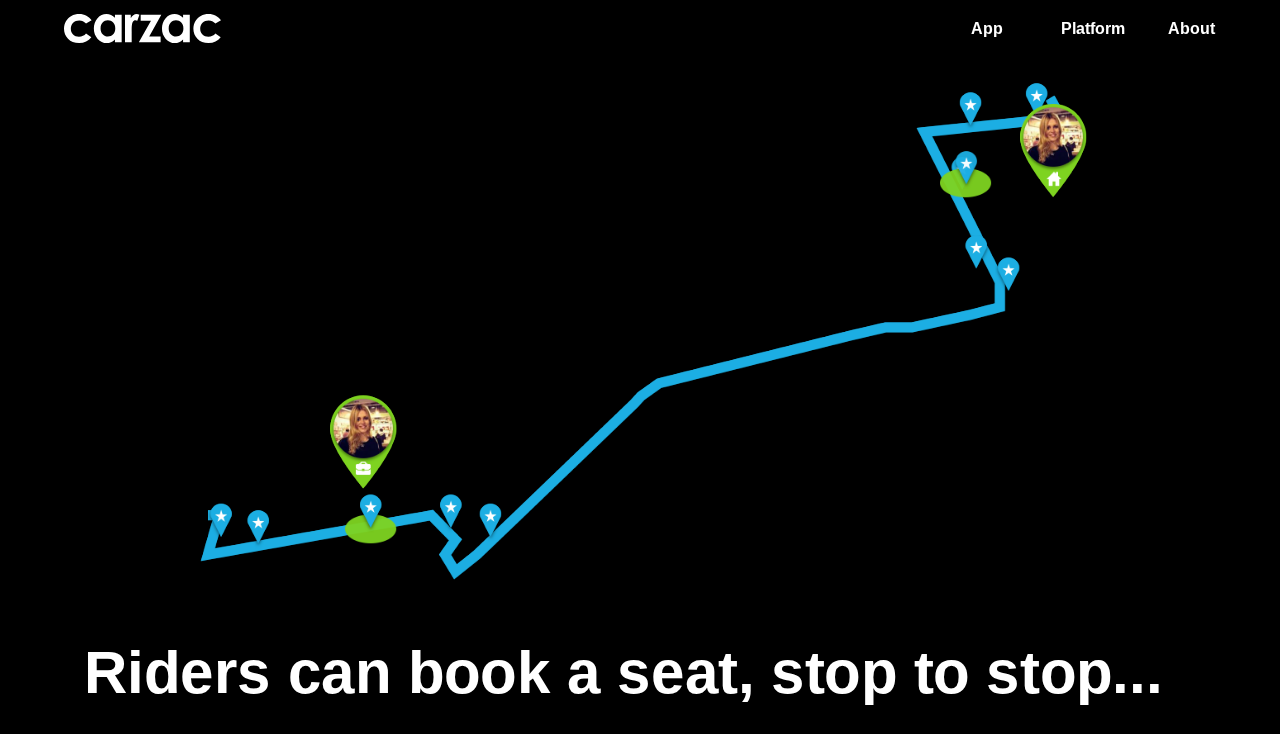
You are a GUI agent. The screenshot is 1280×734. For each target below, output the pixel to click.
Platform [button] (1093, 28)
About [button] (1191, 28)
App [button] (987, 28)
